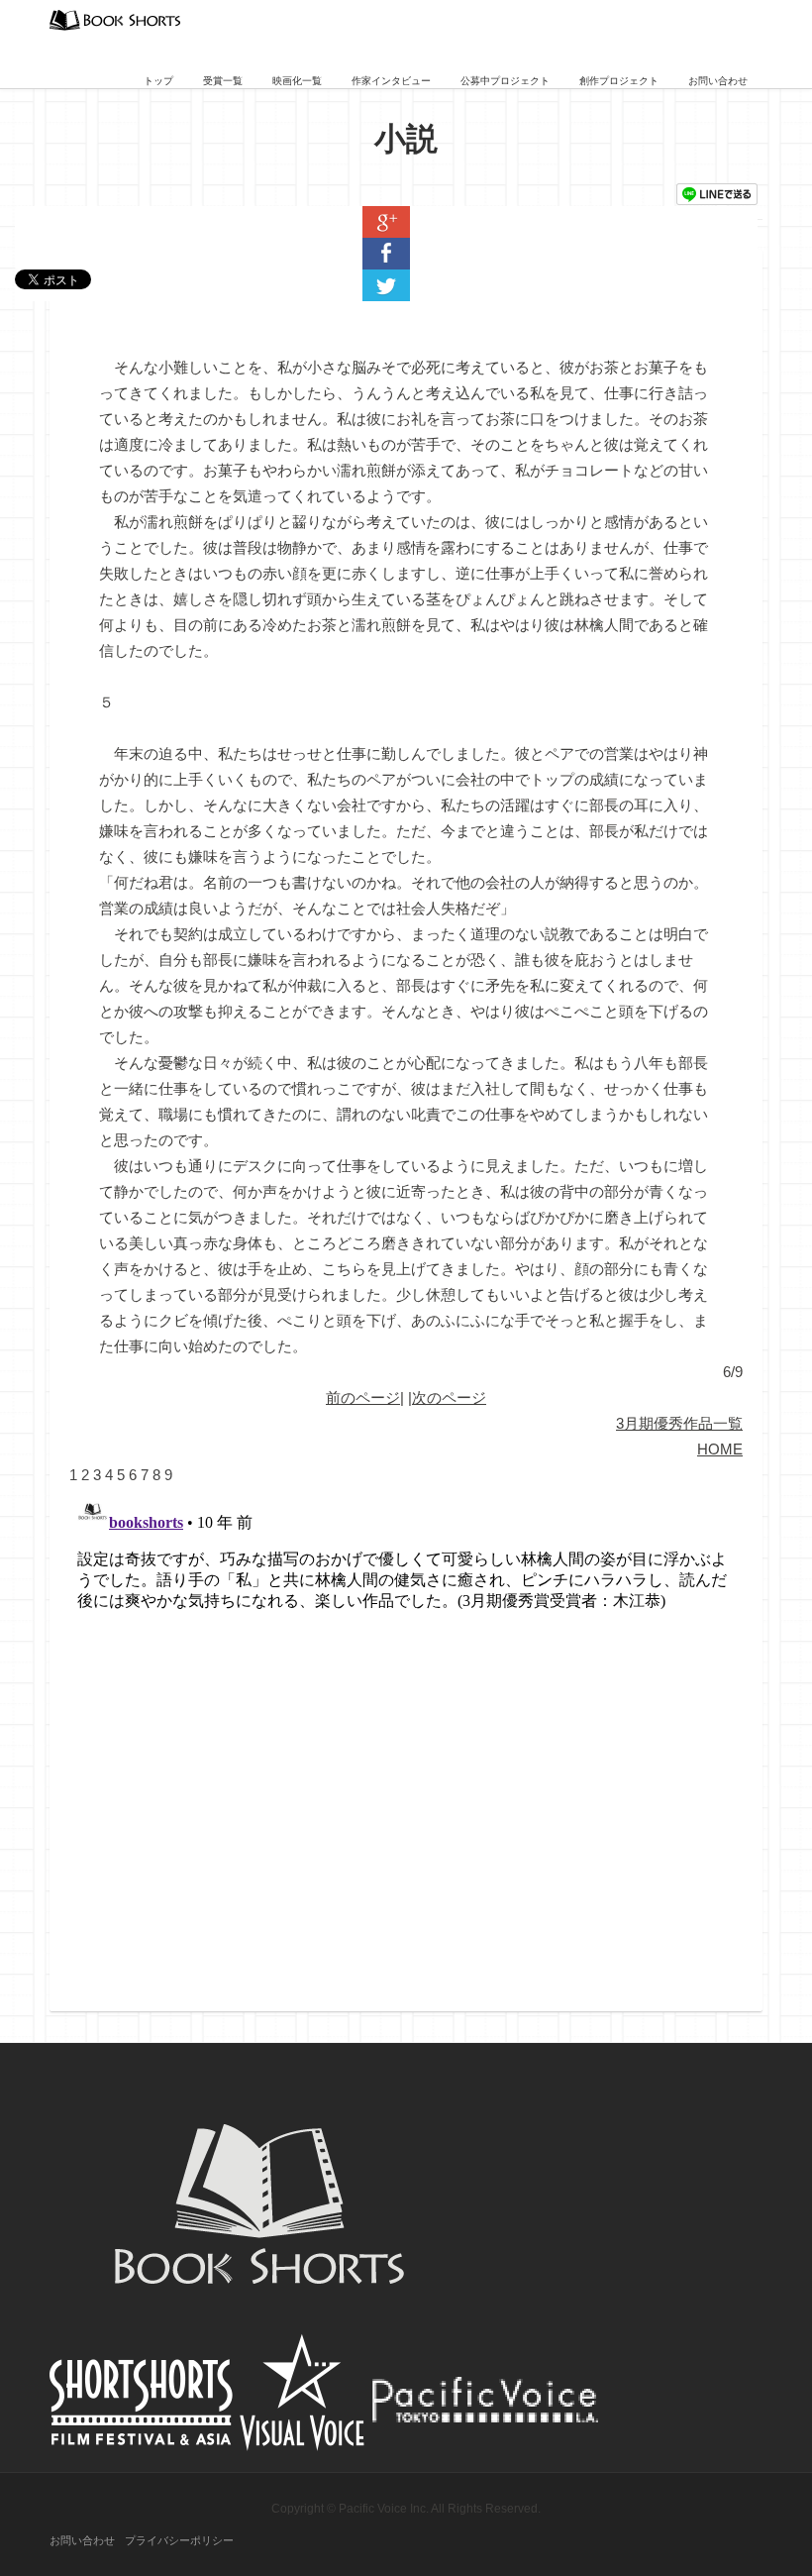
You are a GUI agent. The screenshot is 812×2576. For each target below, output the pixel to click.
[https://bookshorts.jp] (115, 18)
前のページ (363, 1397)
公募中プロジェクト (505, 81)
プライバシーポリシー (179, 2540)
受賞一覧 (223, 81)
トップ (158, 81)
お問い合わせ (718, 81)
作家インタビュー (391, 81)
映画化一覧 (297, 81)
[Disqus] (406, 1736)
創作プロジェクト (619, 81)
